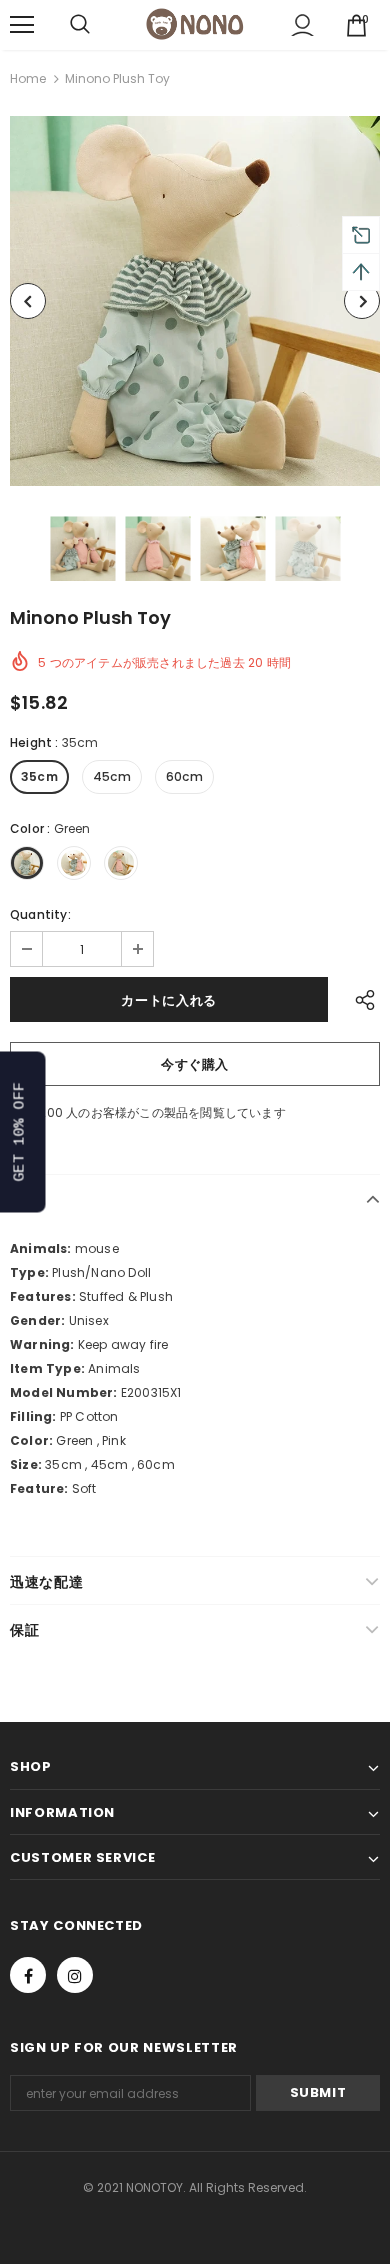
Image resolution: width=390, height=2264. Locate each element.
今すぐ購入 (195, 1064)
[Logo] (195, 23)
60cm (184, 776)
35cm (39, 776)
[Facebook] (28, 1975)
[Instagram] (75, 1975)
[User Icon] (302, 25)
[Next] (362, 301)
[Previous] (28, 301)
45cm (112, 776)
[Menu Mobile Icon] (22, 25)
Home (28, 78)
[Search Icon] (80, 25)
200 (51, 1112)
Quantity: (40, 914)
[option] (195, 301)
